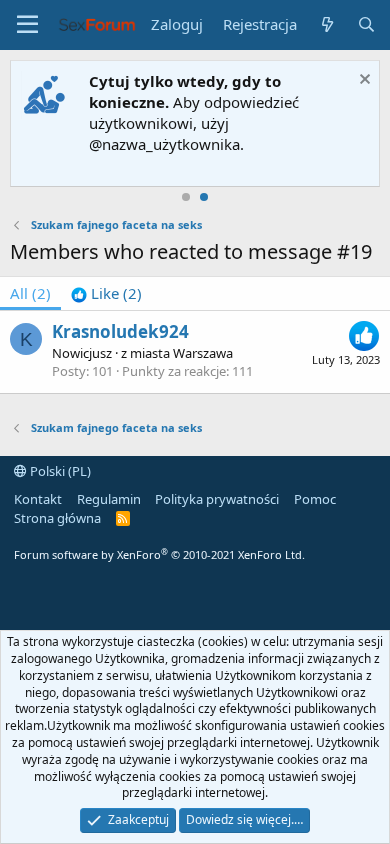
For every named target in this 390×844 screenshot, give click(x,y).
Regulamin (109, 499)
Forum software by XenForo (159, 554)
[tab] (106, 293)
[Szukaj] (366, 24)
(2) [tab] (30, 293)
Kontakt (38, 499)
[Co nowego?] (326, 24)
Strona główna (57, 518)
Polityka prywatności (217, 499)
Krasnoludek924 (120, 331)
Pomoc (315, 499)
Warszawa (203, 353)
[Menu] (27, 25)
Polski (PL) (59, 471)
